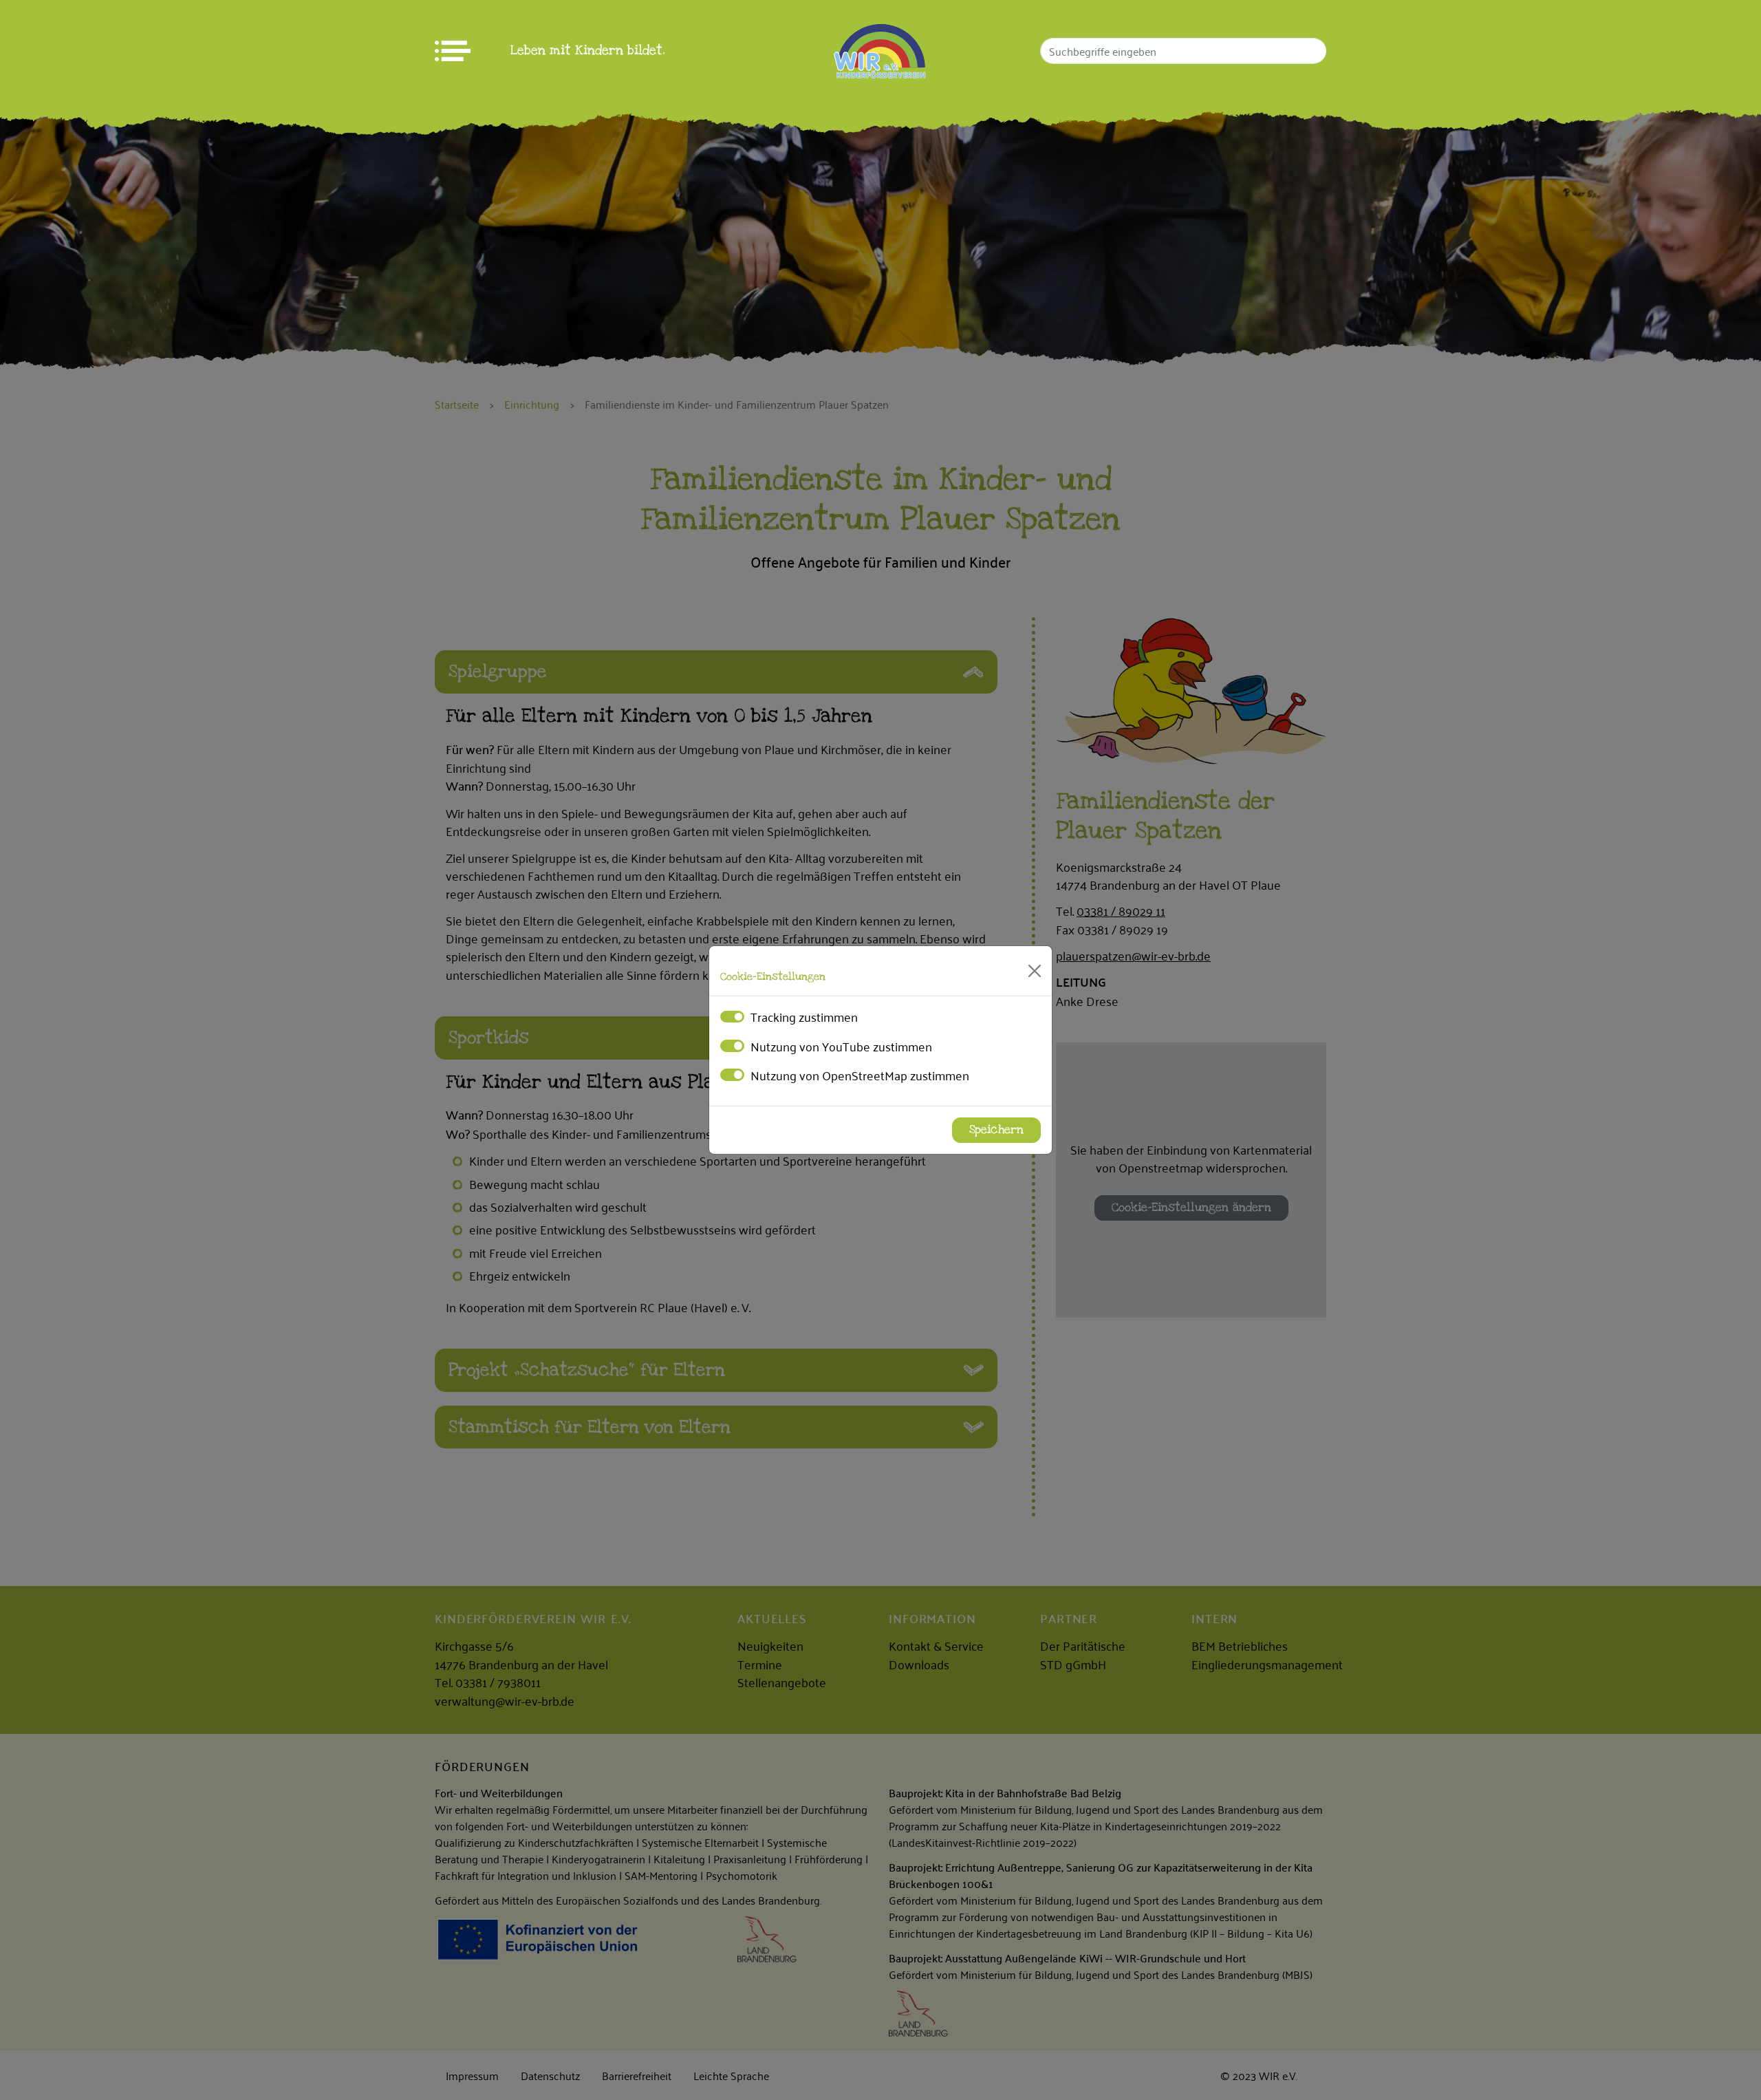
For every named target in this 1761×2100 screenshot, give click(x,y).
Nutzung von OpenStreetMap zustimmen (860, 1075)
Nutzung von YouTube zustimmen (841, 1046)
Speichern (996, 1130)
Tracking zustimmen (804, 1016)
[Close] (1035, 971)
